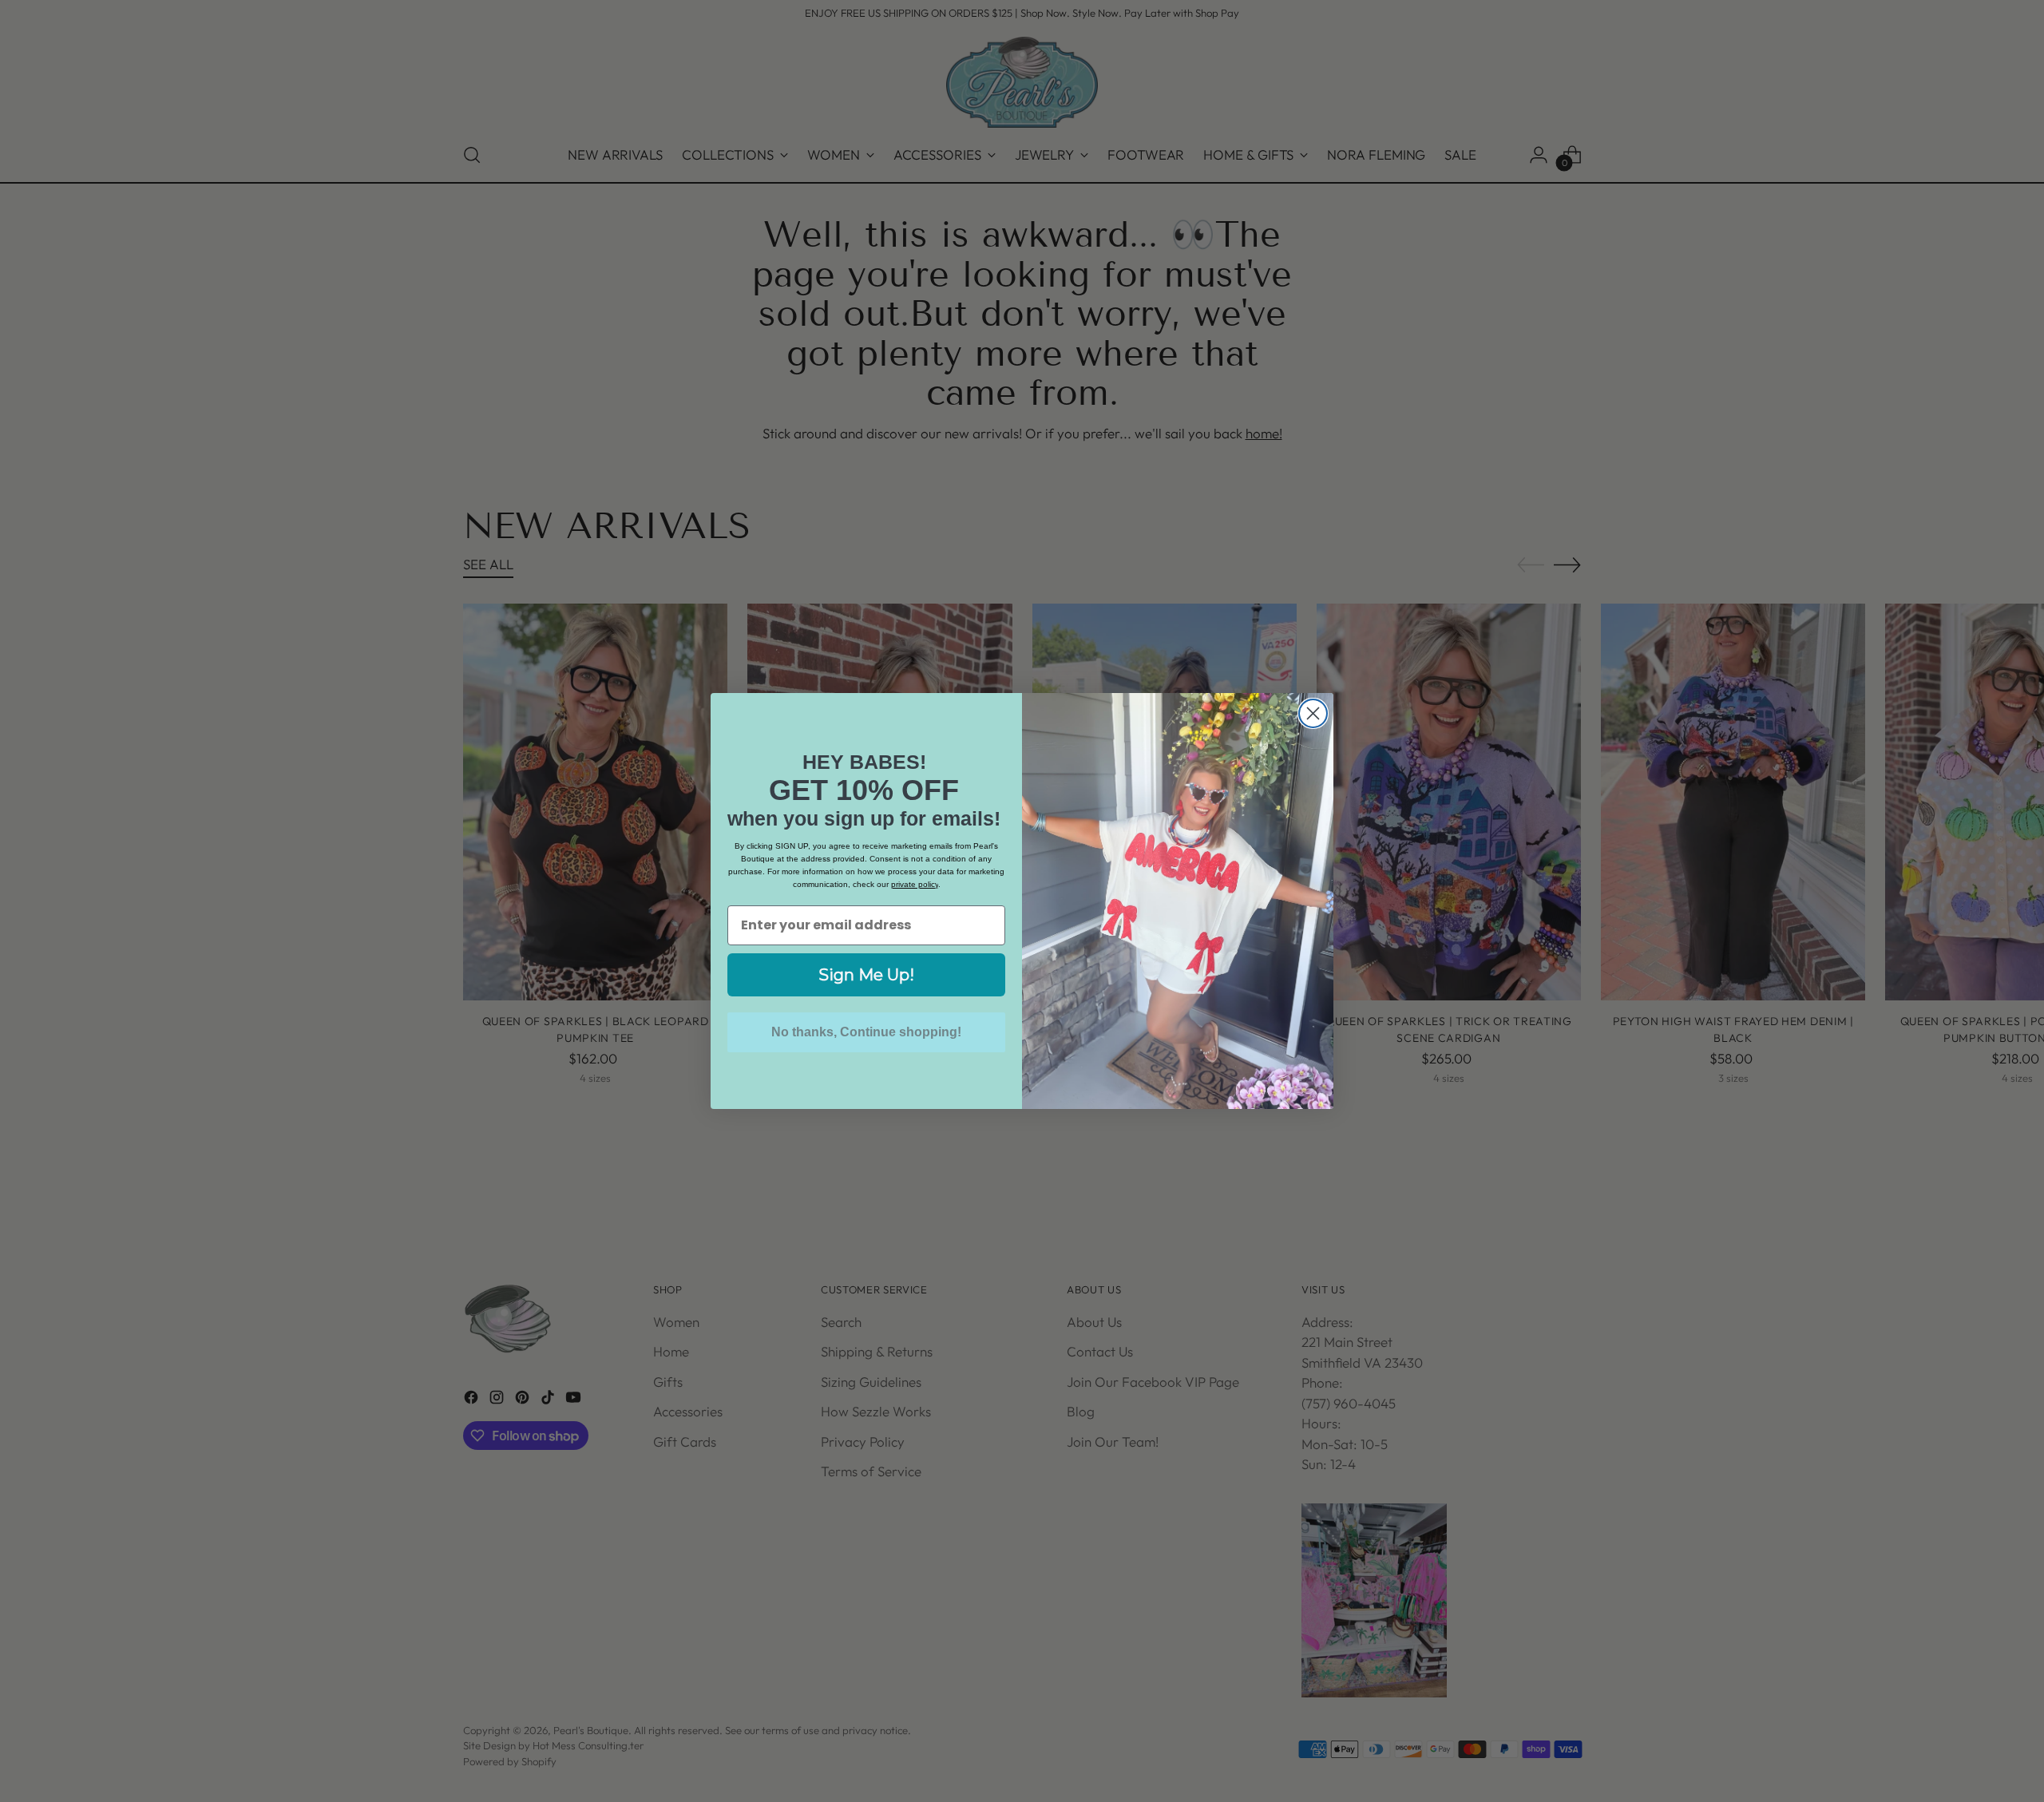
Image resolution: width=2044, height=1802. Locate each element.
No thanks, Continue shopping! (866, 1032)
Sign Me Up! (866, 975)
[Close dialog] (1313, 713)
